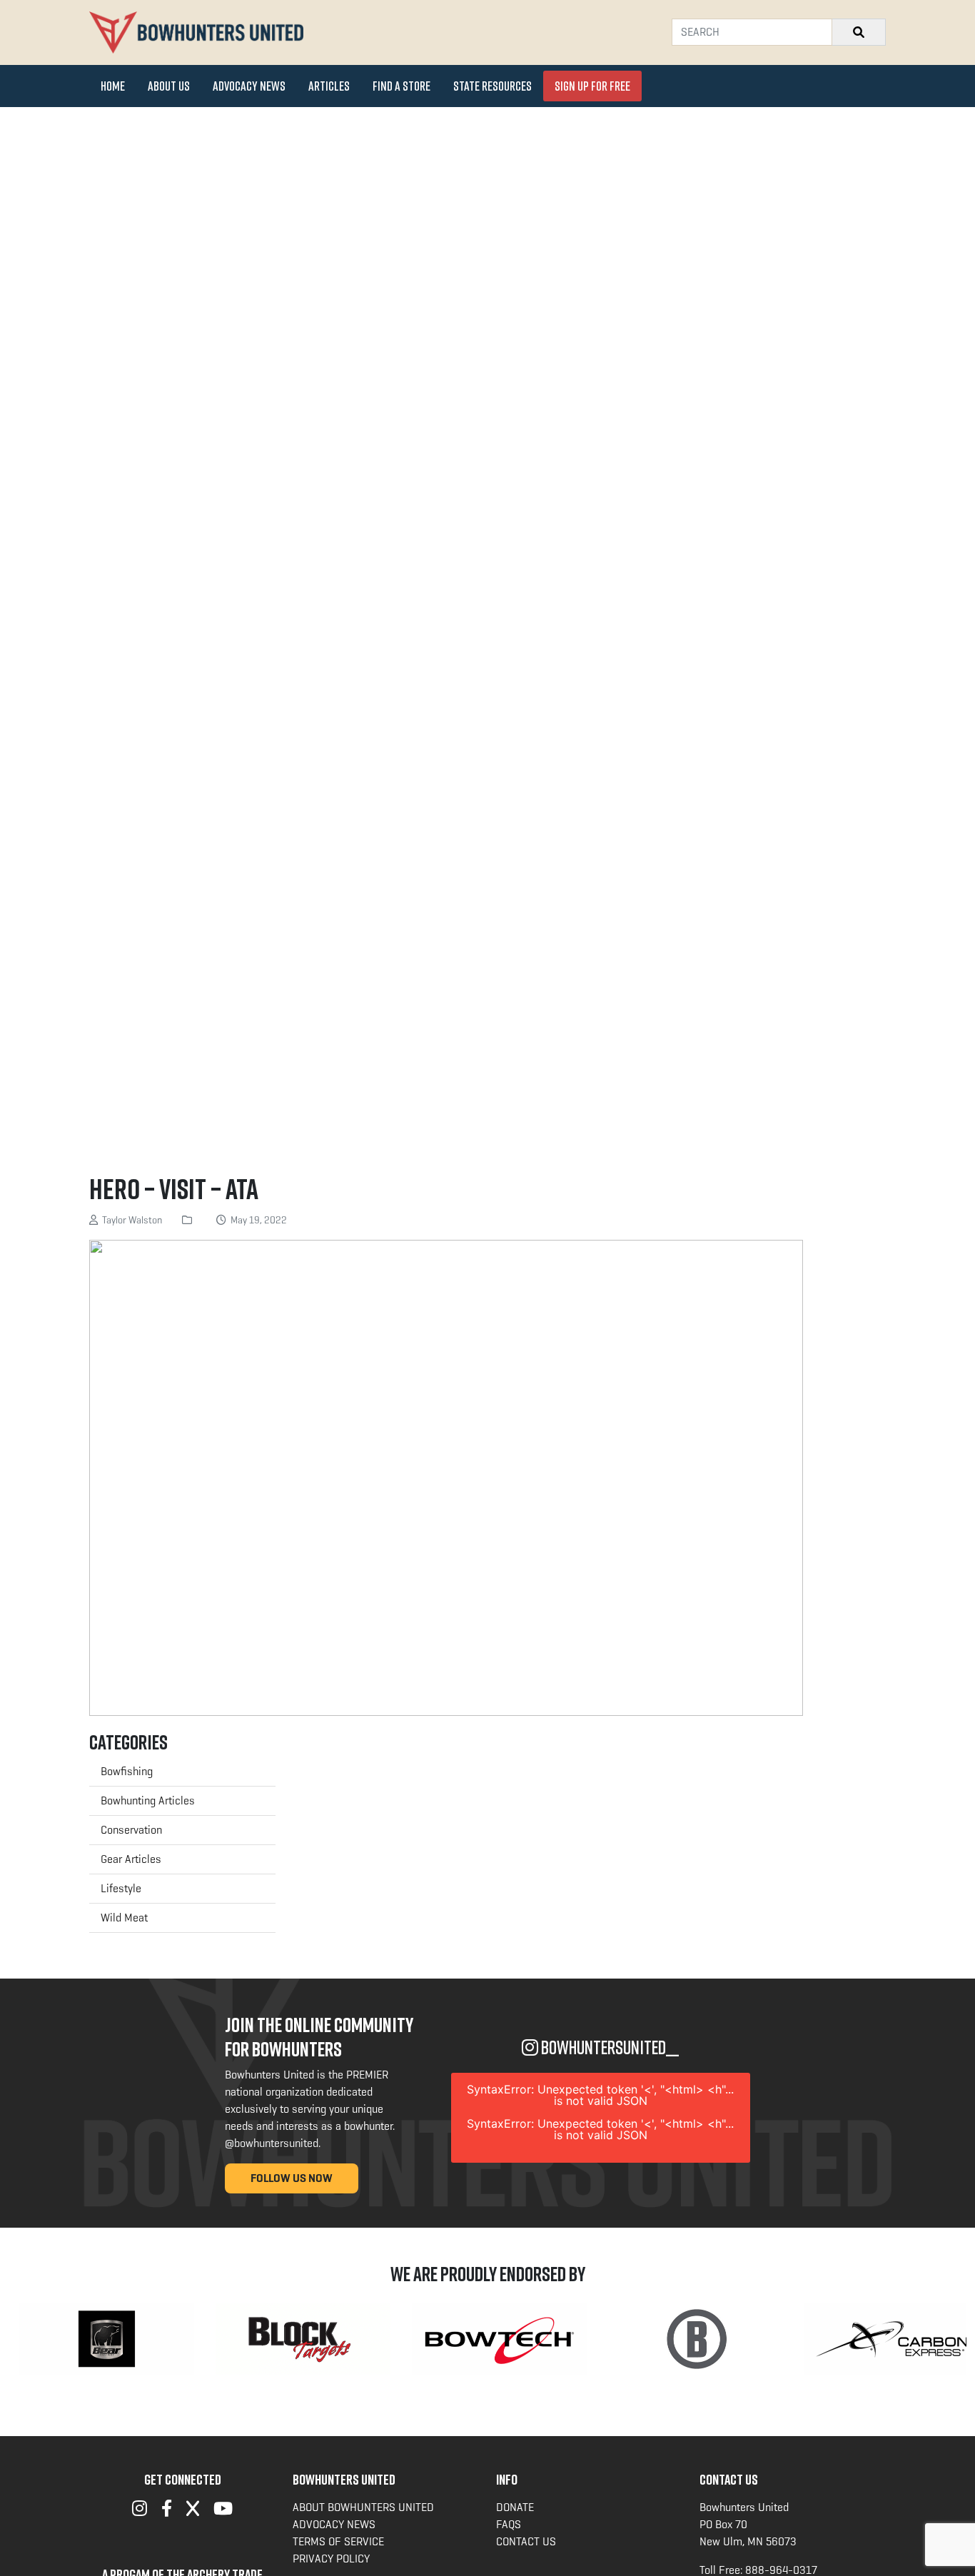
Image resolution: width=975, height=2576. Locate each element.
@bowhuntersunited (272, 2143)
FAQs (509, 2524)
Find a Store (401, 86)
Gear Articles (131, 1859)
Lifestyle (121, 1888)
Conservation (131, 1830)
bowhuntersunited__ (608, 2047)
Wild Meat (124, 1918)
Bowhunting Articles (148, 1800)
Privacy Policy (331, 2559)
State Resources (492, 86)
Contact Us (526, 2541)
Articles (329, 86)
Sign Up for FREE (592, 86)
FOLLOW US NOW (292, 2178)
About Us (169, 86)
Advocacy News (249, 86)
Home (113, 86)
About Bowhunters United (363, 2507)
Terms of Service (338, 2541)
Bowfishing (127, 1771)
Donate (515, 2507)
